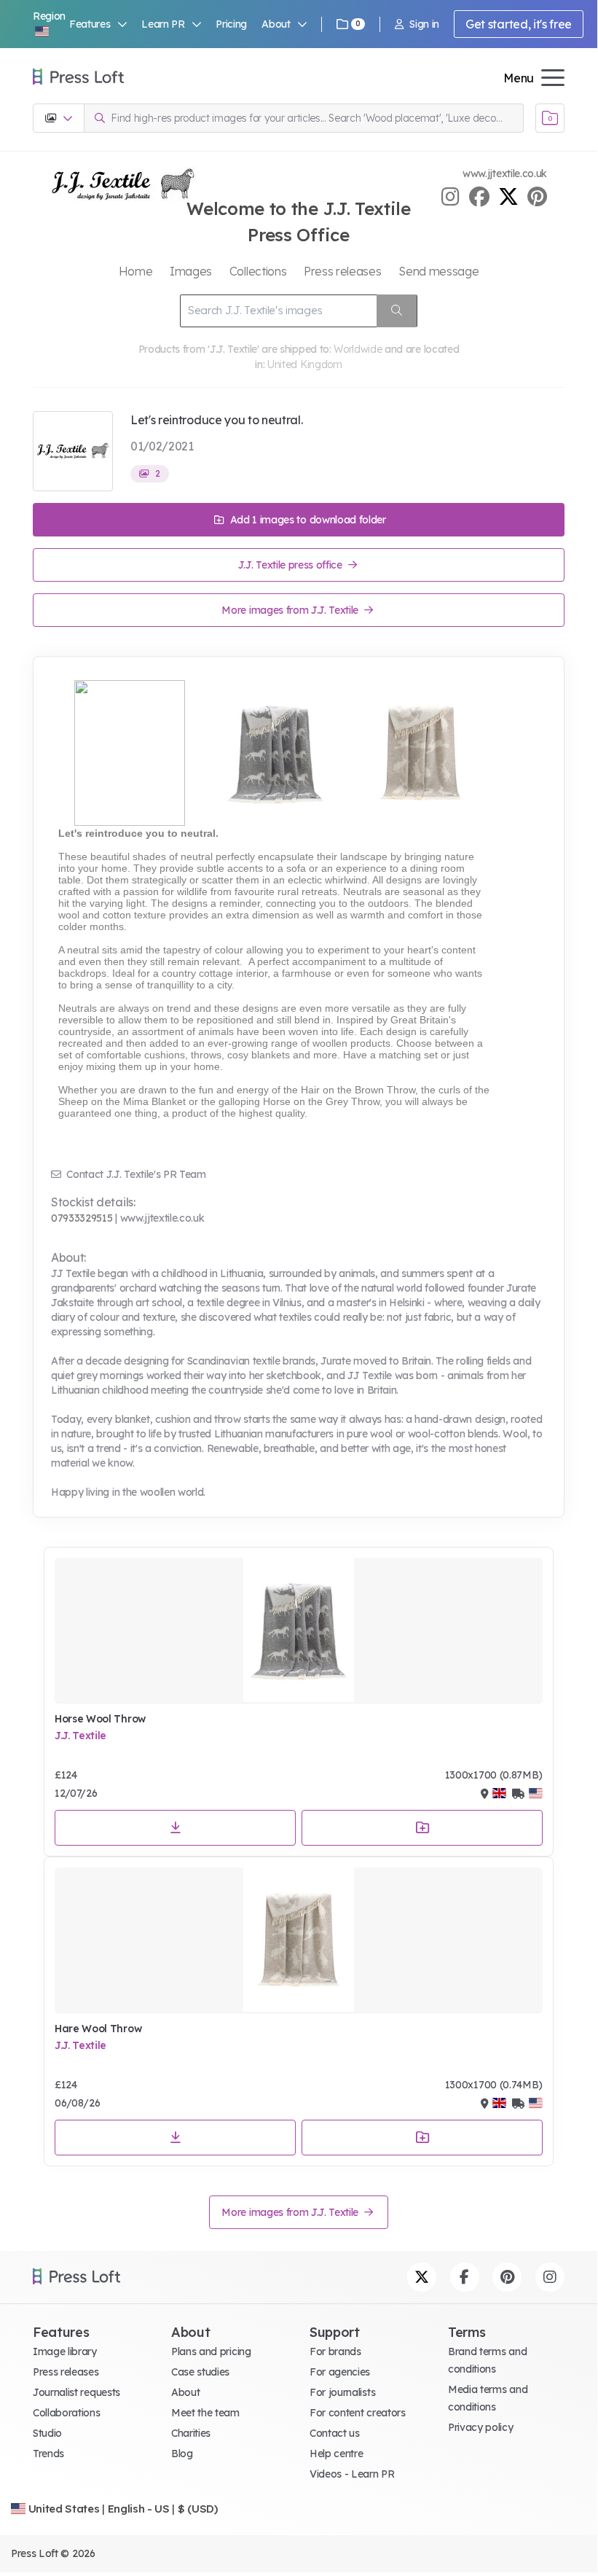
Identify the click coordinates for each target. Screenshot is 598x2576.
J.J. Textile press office (292, 565)
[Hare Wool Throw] (299, 1940)
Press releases (66, 2372)
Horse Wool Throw (100, 1719)
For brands (335, 2351)
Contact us (335, 2433)
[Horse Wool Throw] (299, 1631)
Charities (191, 2433)
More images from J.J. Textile (291, 610)
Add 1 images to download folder (307, 520)
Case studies (200, 2372)
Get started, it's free (519, 24)
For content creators (358, 2413)
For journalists (342, 2392)
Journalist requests (76, 2392)
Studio (47, 2433)
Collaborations (67, 2413)
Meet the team (205, 2413)
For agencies (340, 2372)
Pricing (231, 24)
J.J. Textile (80, 1736)
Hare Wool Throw (98, 2029)
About (185, 2392)
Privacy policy (481, 2427)
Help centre (336, 2454)
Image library (65, 2351)
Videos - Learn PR (352, 2474)
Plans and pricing (211, 2351)
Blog (182, 2454)
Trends (48, 2454)
